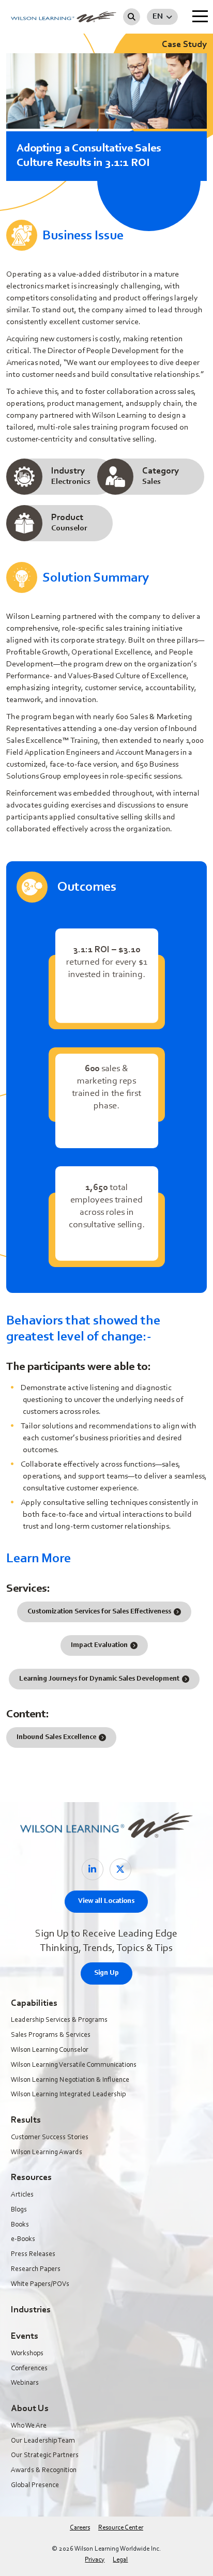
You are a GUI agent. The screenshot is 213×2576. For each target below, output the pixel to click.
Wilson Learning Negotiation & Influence (70, 2080)
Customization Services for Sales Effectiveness (99, 1612)
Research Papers (36, 2269)
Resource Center (121, 2528)
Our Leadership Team (43, 2441)
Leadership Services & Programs (59, 2020)
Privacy (95, 2560)
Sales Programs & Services (51, 2035)
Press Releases (33, 2254)
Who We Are (29, 2426)
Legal (120, 2560)
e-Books (23, 2239)
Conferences (29, 2369)
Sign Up (106, 1973)
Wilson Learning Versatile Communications (74, 2065)
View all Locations (106, 1901)
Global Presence (35, 2486)
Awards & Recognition (44, 2471)
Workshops (27, 2354)
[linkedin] (93, 1869)
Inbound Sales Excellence (56, 1737)
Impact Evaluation (99, 1645)
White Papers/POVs (40, 2284)
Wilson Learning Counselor (50, 2050)
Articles (22, 2195)
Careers (80, 2528)
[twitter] (120, 1869)
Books (20, 2225)
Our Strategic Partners (45, 2456)
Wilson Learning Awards (47, 2153)
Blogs (19, 2210)
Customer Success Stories (50, 2138)
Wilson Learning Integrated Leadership (68, 2095)
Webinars (25, 2383)
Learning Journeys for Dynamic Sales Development (99, 1679)
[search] (132, 17)
